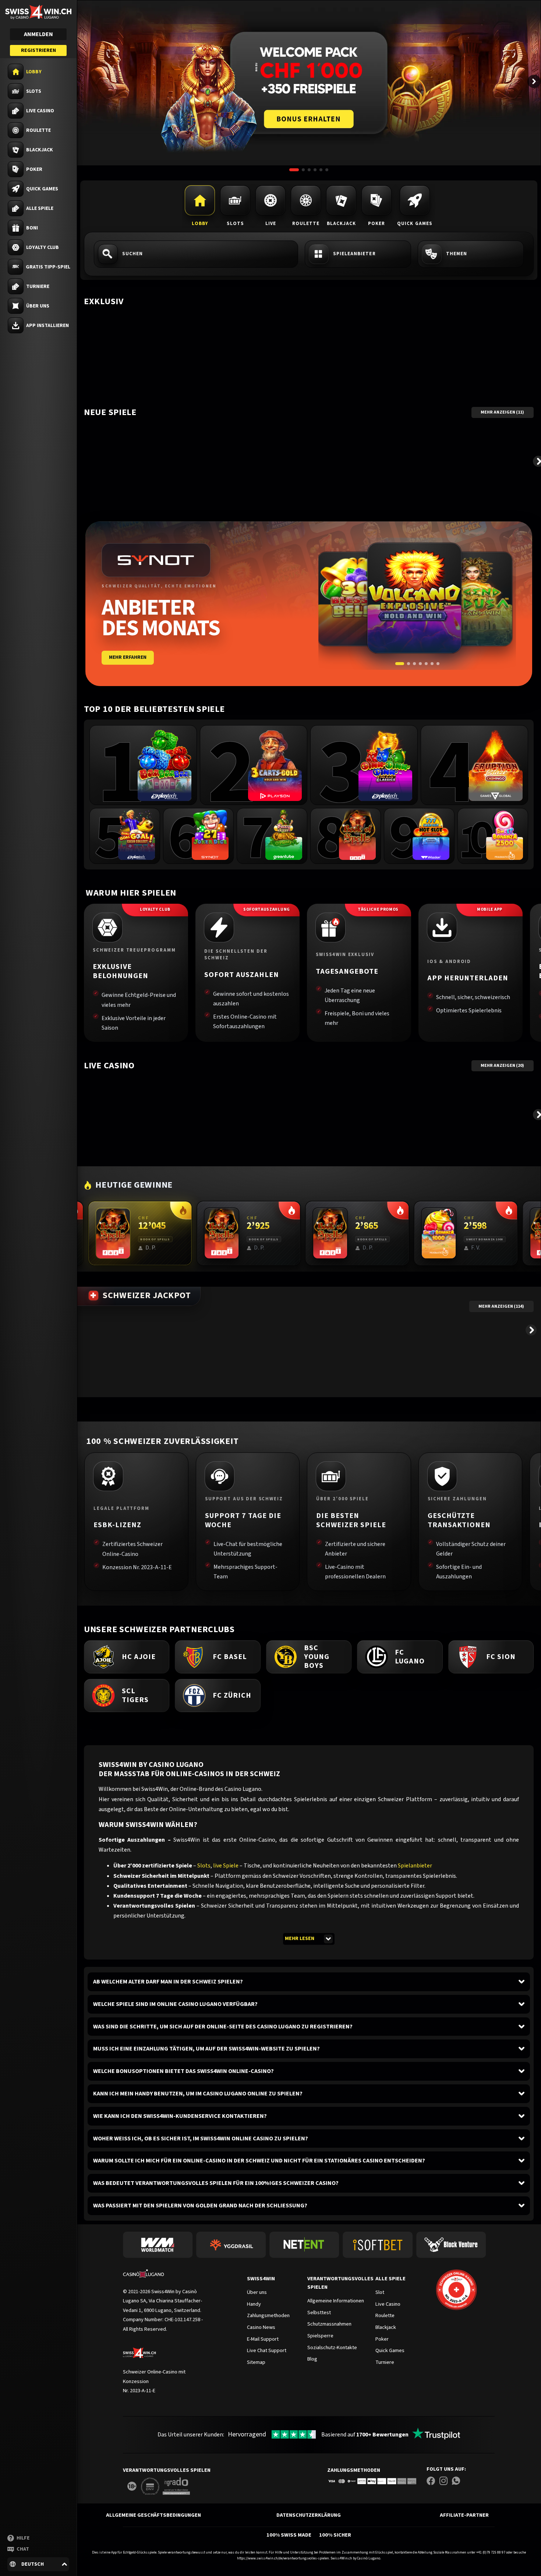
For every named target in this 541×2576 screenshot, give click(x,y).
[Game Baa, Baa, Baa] (165, 765)
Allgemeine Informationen (336, 2301)
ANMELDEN (38, 34)
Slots (204, 1866)
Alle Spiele (390, 2279)
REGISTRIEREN (38, 50)
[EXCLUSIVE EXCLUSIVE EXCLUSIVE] (309, 312)
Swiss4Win (261, 2279)
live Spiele (226, 1866)
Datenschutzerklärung (309, 2515)
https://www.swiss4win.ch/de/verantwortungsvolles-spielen (283, 2558)
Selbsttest (319, 2313)
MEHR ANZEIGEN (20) (502, 1066)
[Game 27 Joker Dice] (210, 835)
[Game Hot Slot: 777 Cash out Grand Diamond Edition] (431, 835)
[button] (38, 2564)
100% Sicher (335, 2535)
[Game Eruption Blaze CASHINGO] (496, 765)
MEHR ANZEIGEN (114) (501, 1306)
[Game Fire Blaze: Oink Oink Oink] (385, 765)
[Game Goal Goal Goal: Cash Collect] (137, 835)
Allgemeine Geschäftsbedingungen (153, 2515)
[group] (143, 765)
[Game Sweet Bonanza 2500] (505, 835)
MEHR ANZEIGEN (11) (502, 412)
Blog (312, 2359)
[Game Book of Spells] (357, 835)
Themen (457, 254)
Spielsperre (320, 2336)
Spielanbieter (415, 1866)
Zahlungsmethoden (354, 2470)
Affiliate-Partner (464, 2515)
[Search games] (196, 254)
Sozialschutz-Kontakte (332, 2347)
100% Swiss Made (289, 2535)
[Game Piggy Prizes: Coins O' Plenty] (284, 835)
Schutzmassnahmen (329, 2324)
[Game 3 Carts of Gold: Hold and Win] (275, 765)
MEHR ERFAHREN (128, 657)
